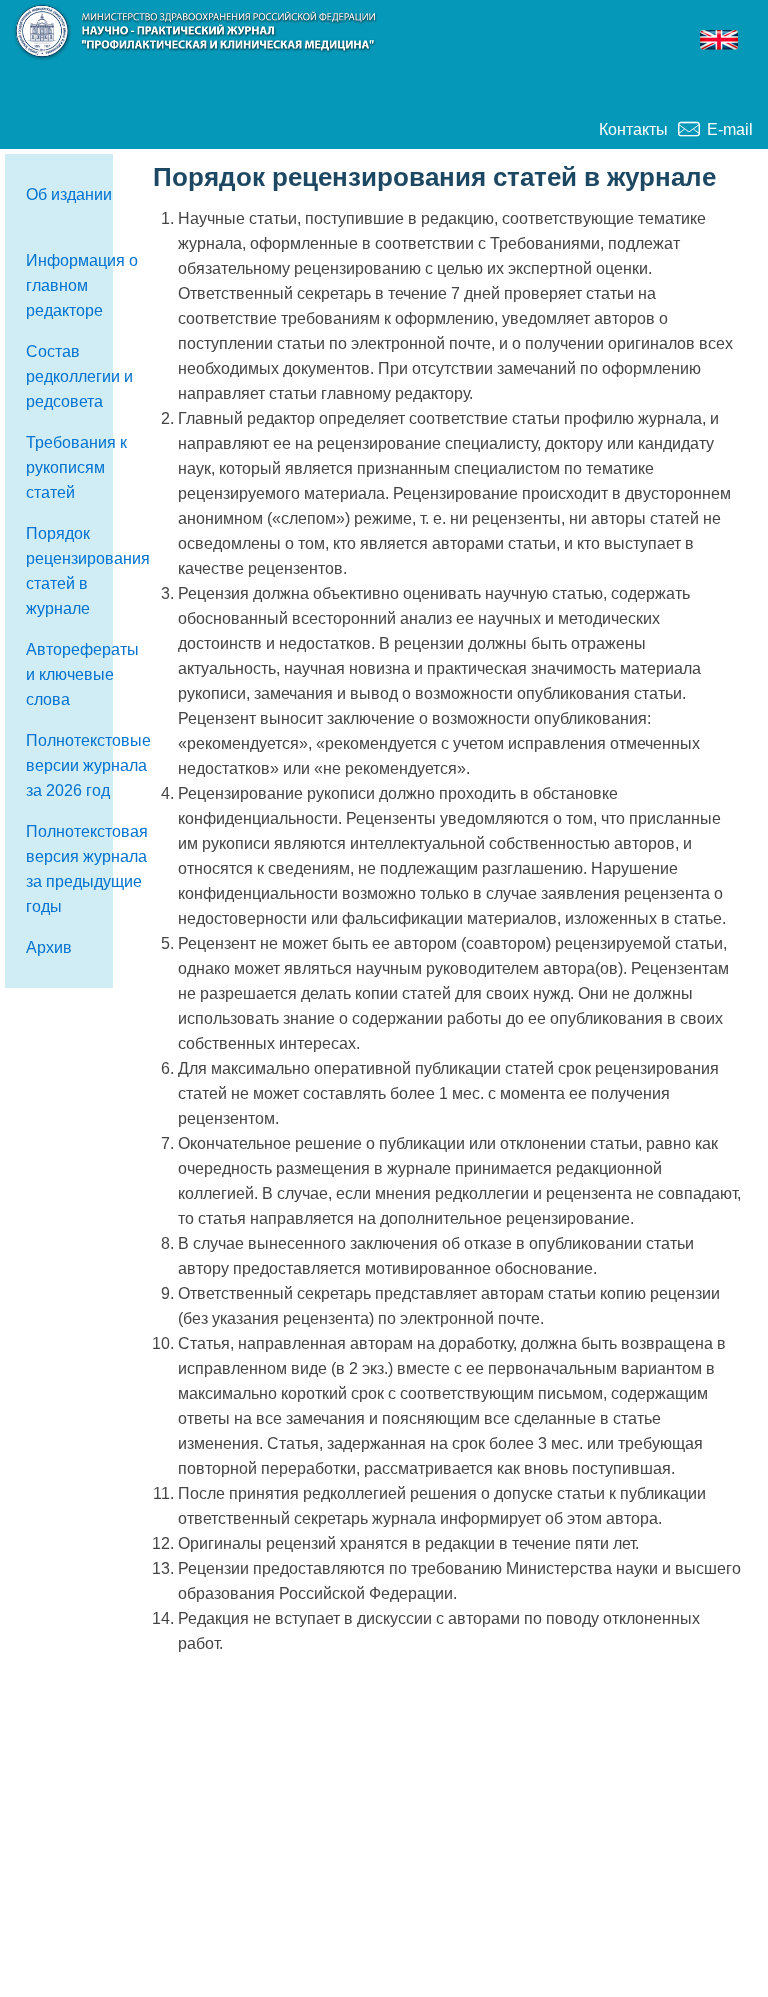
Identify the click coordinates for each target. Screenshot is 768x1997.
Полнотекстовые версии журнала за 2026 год (88, 765)
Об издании (69, 194)
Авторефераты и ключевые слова (82, 674)
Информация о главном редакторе (82, 285)
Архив (49, 947)
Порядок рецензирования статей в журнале (88, 571)
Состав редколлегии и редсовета (79, 376)
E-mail (730, 129)
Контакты (633, 129)
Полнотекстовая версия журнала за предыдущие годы (87, 869)
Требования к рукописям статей (76, 467)
